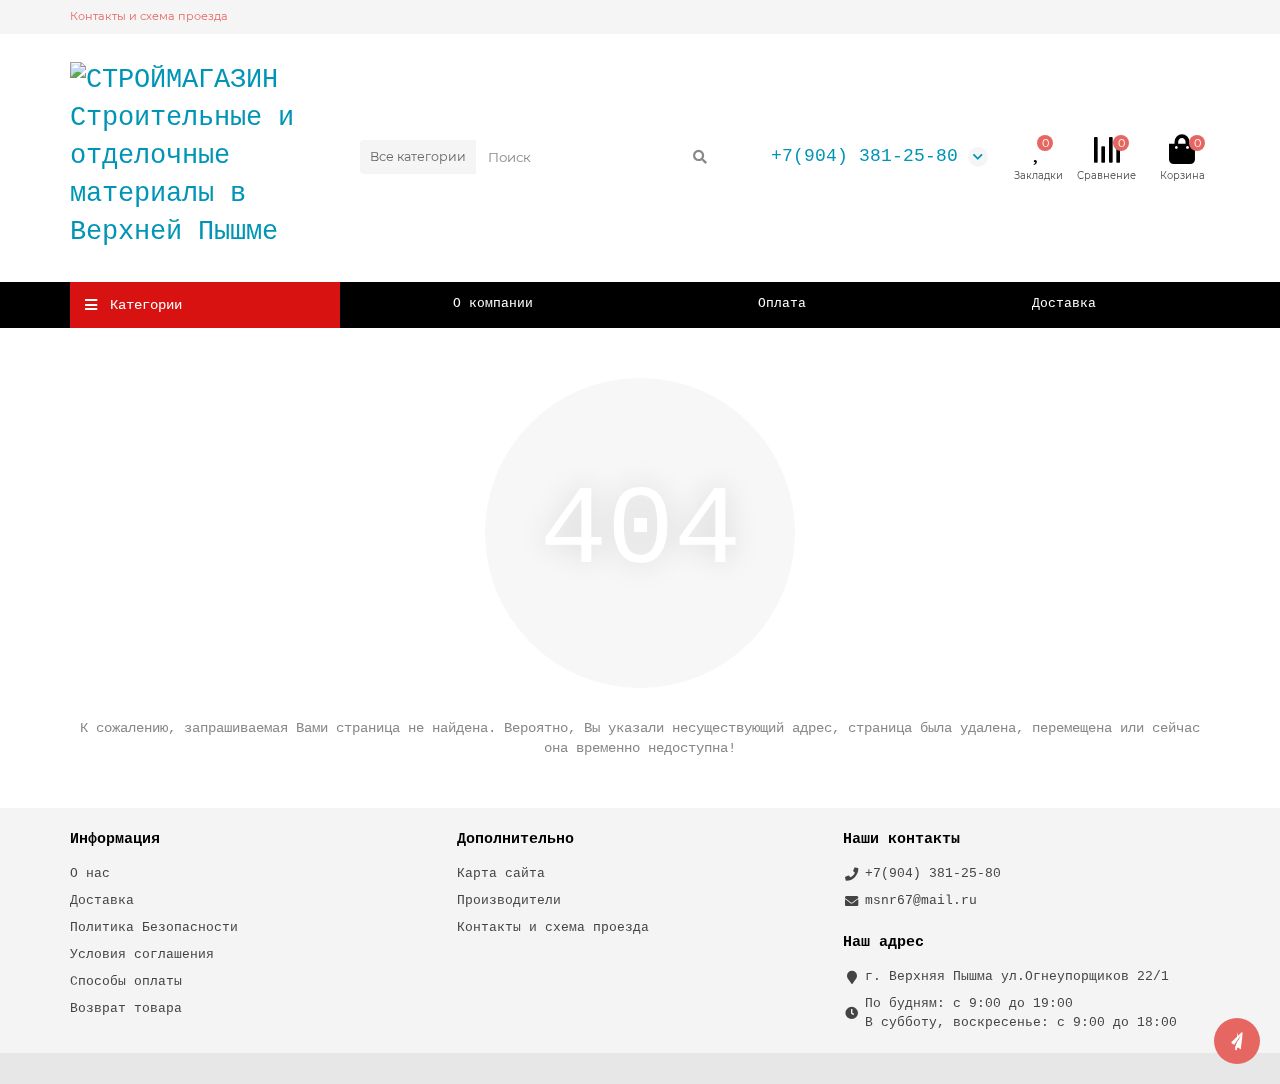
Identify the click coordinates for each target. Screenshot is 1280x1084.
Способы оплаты (126, 981)
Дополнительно (515, 839)
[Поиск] (700, 157)
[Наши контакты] (1237, 1041)
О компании (493, 303)
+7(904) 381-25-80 (864, 156)
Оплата (782, 303)
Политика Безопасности (154, 927)
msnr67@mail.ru (921, 900)
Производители (509, 900)
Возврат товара (126, 1008)
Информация (115, 839)
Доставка (1064, 303)
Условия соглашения (142, 954)
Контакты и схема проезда (149, 16)
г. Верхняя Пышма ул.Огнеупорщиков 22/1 (1017, 976)
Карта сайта (501, 873)
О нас (90, 873)
